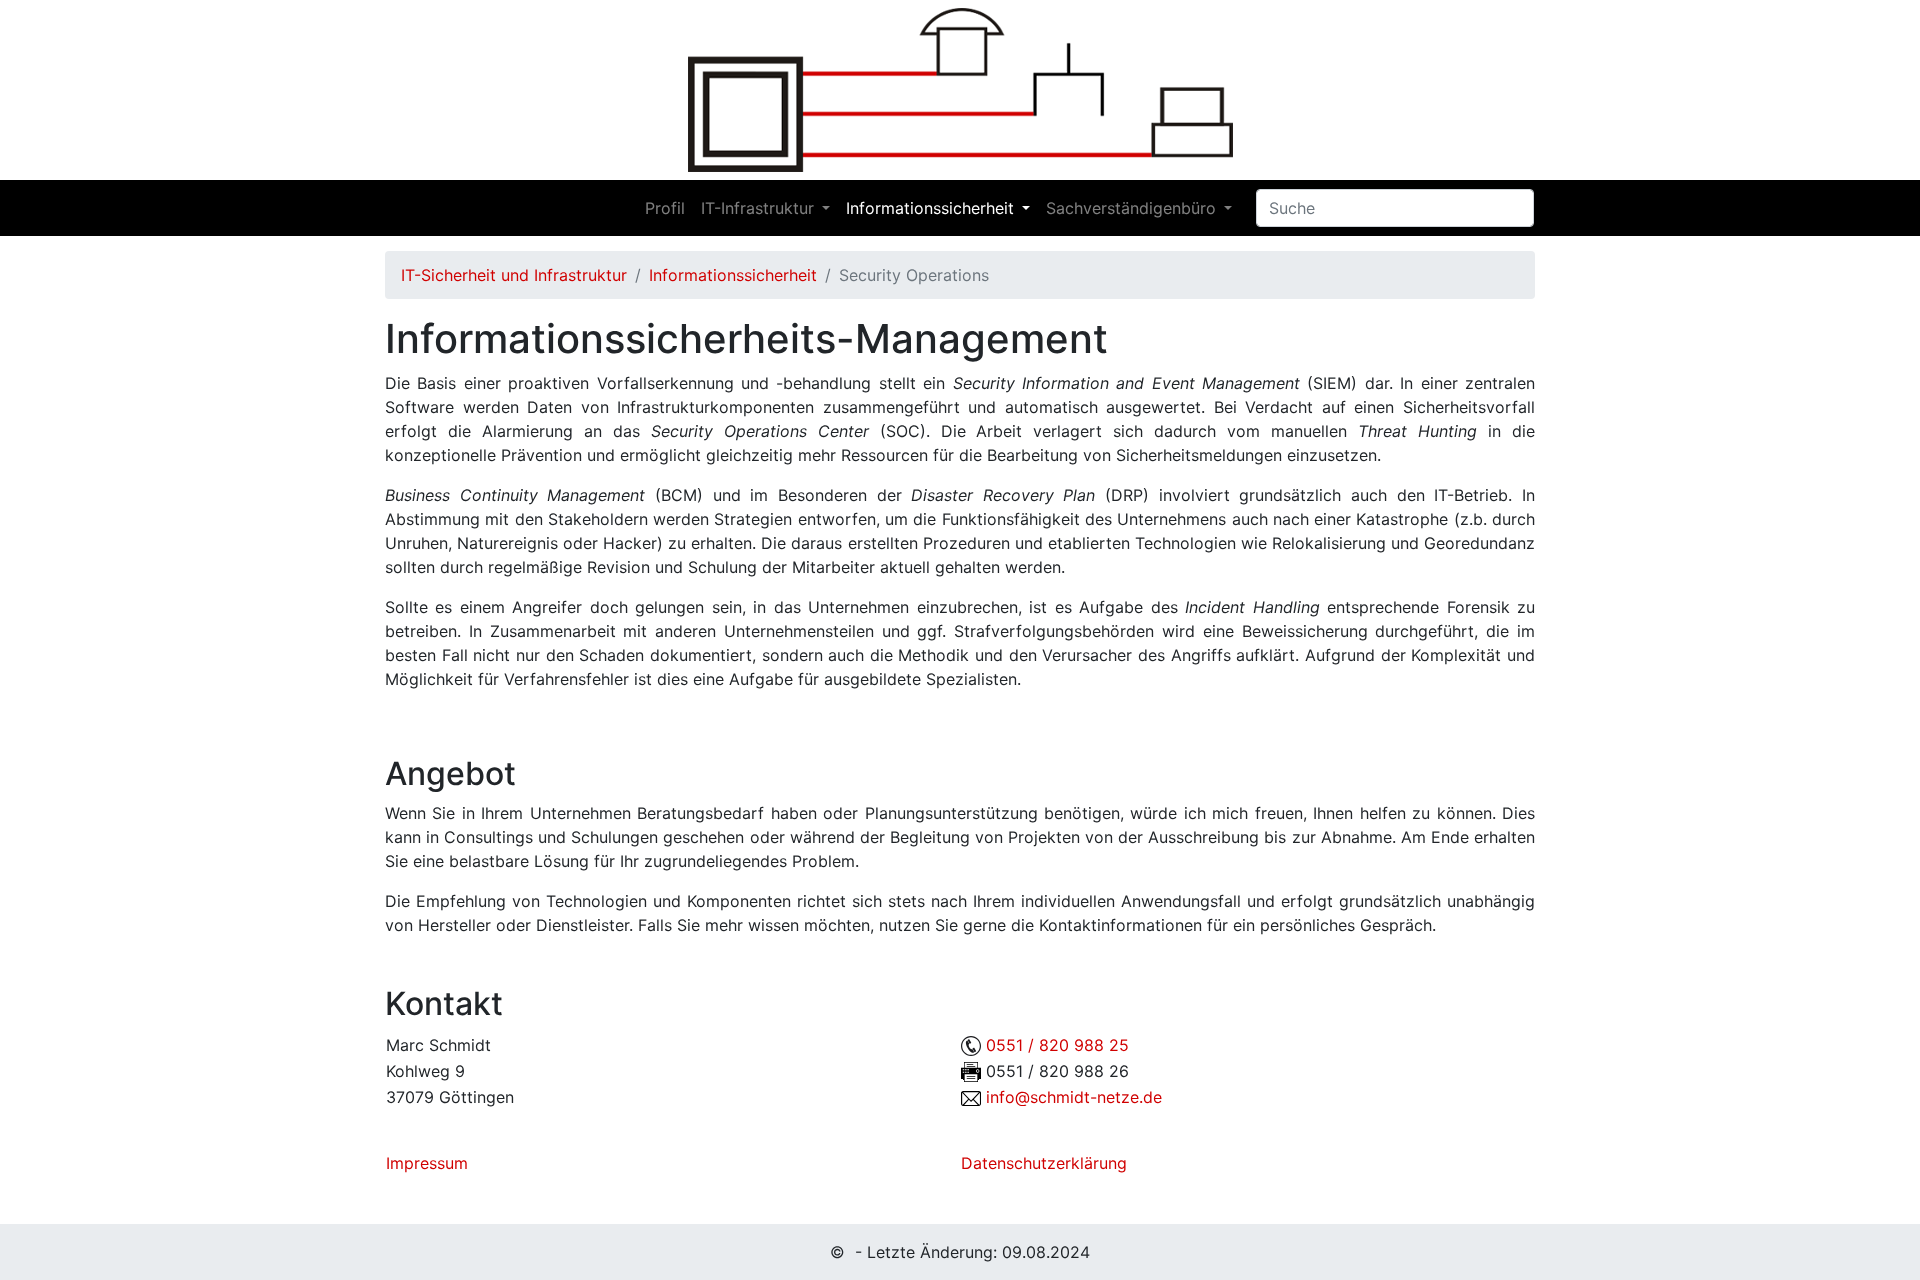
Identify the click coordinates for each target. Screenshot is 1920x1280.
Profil (665, 208)
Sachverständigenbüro (1131, 208)
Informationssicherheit (930, 208)
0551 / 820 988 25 (1057, 1045)
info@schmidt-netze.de (1074, 1097)
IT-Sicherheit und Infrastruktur (514, 275)
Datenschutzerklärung (1044, 1163)
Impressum (427, 1163)
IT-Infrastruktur (757, 208)
